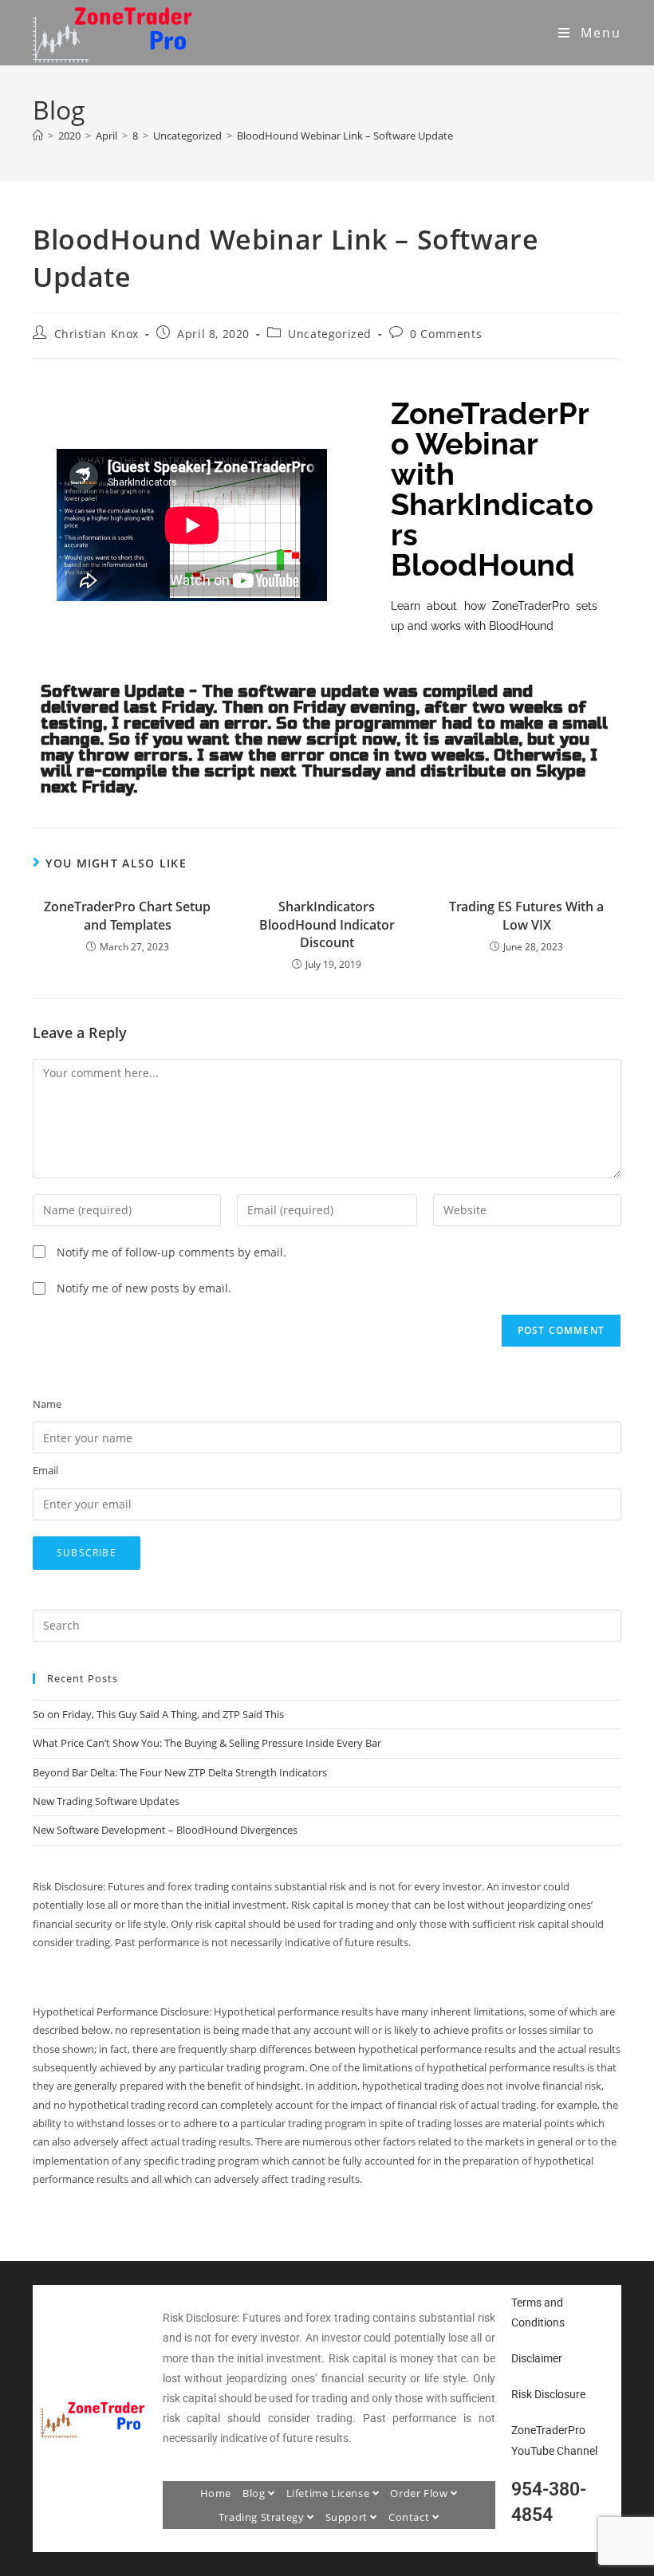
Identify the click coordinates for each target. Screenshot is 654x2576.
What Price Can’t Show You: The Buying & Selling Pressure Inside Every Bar (207, 1743)
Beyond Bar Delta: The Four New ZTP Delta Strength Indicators (180, 1772)
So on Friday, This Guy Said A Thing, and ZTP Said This (158, 1714)
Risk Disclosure (548, 2394)
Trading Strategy (263, 2517)
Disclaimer (537, 2358)
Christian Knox (97, 334)
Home (216, 2493)
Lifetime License (329, 2493)
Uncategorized (330, 334)
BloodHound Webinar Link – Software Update (345, 136)
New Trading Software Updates (106, 1801)
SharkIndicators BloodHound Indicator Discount (327, 924)
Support (348, 2517)
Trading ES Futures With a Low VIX (526, 915)
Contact (410, 2517)
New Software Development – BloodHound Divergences (165, 1830)
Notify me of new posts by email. (144, 1288)
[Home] (38, 136)
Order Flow (420, 2493)
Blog (255, 2493)
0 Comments (446, 334)
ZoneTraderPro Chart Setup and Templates (127, 915)
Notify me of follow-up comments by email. (171, 1252)
